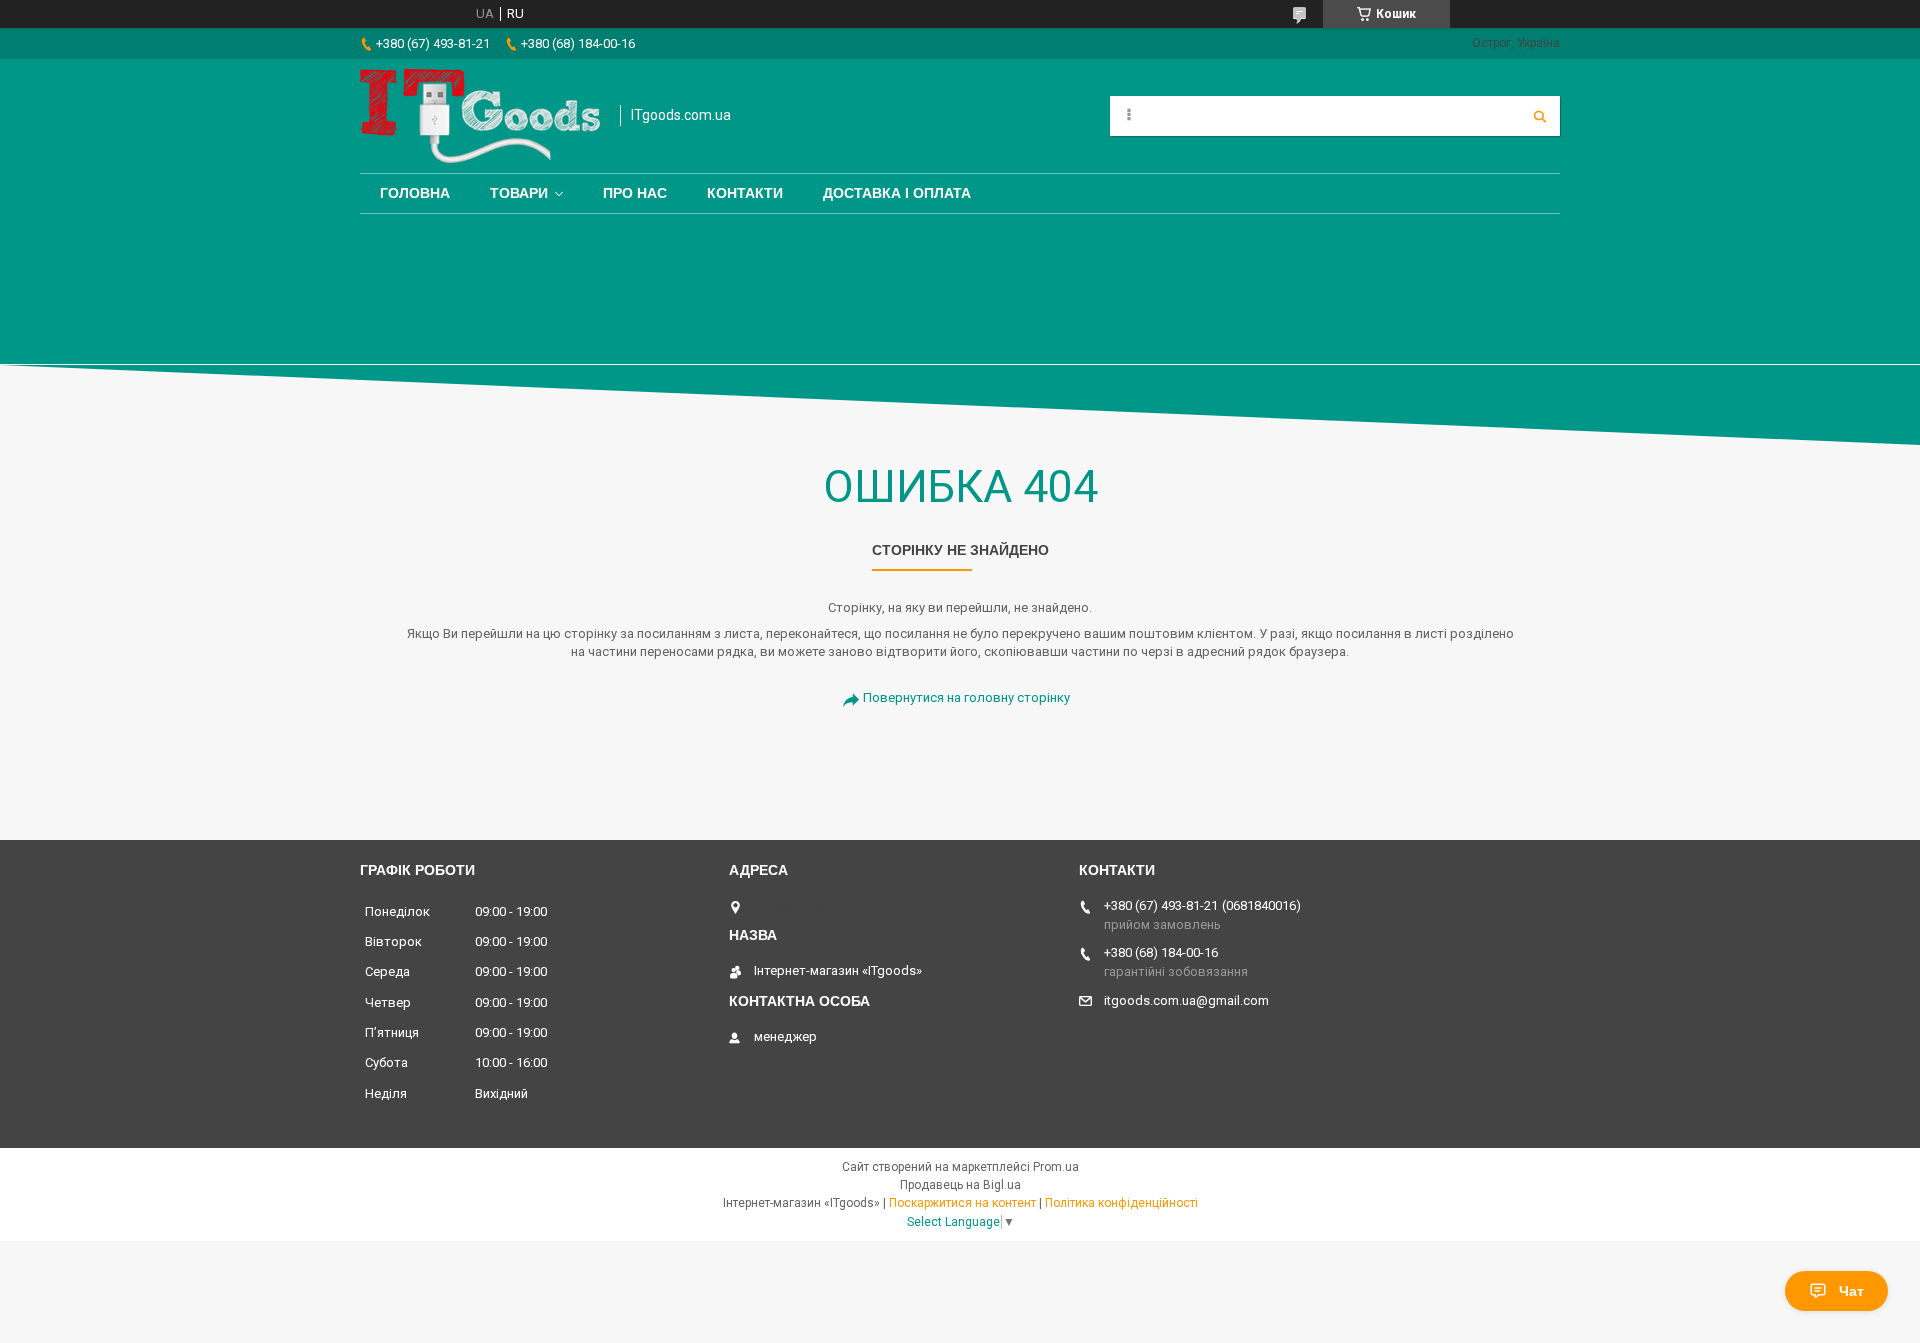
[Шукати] (1540, 116)
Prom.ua (1056, 1167)
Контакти (745, 193)
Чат (1851, 1291)
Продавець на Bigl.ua (960, 1185)
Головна (415, 193)
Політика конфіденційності (1121, 1203)
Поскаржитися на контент (962, 1203)
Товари (519, 193)
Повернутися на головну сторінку (966, 697)
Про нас (635, 193)
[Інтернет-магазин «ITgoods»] (480, 116)
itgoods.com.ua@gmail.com (1186, 1000)
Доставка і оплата (897, 193)
